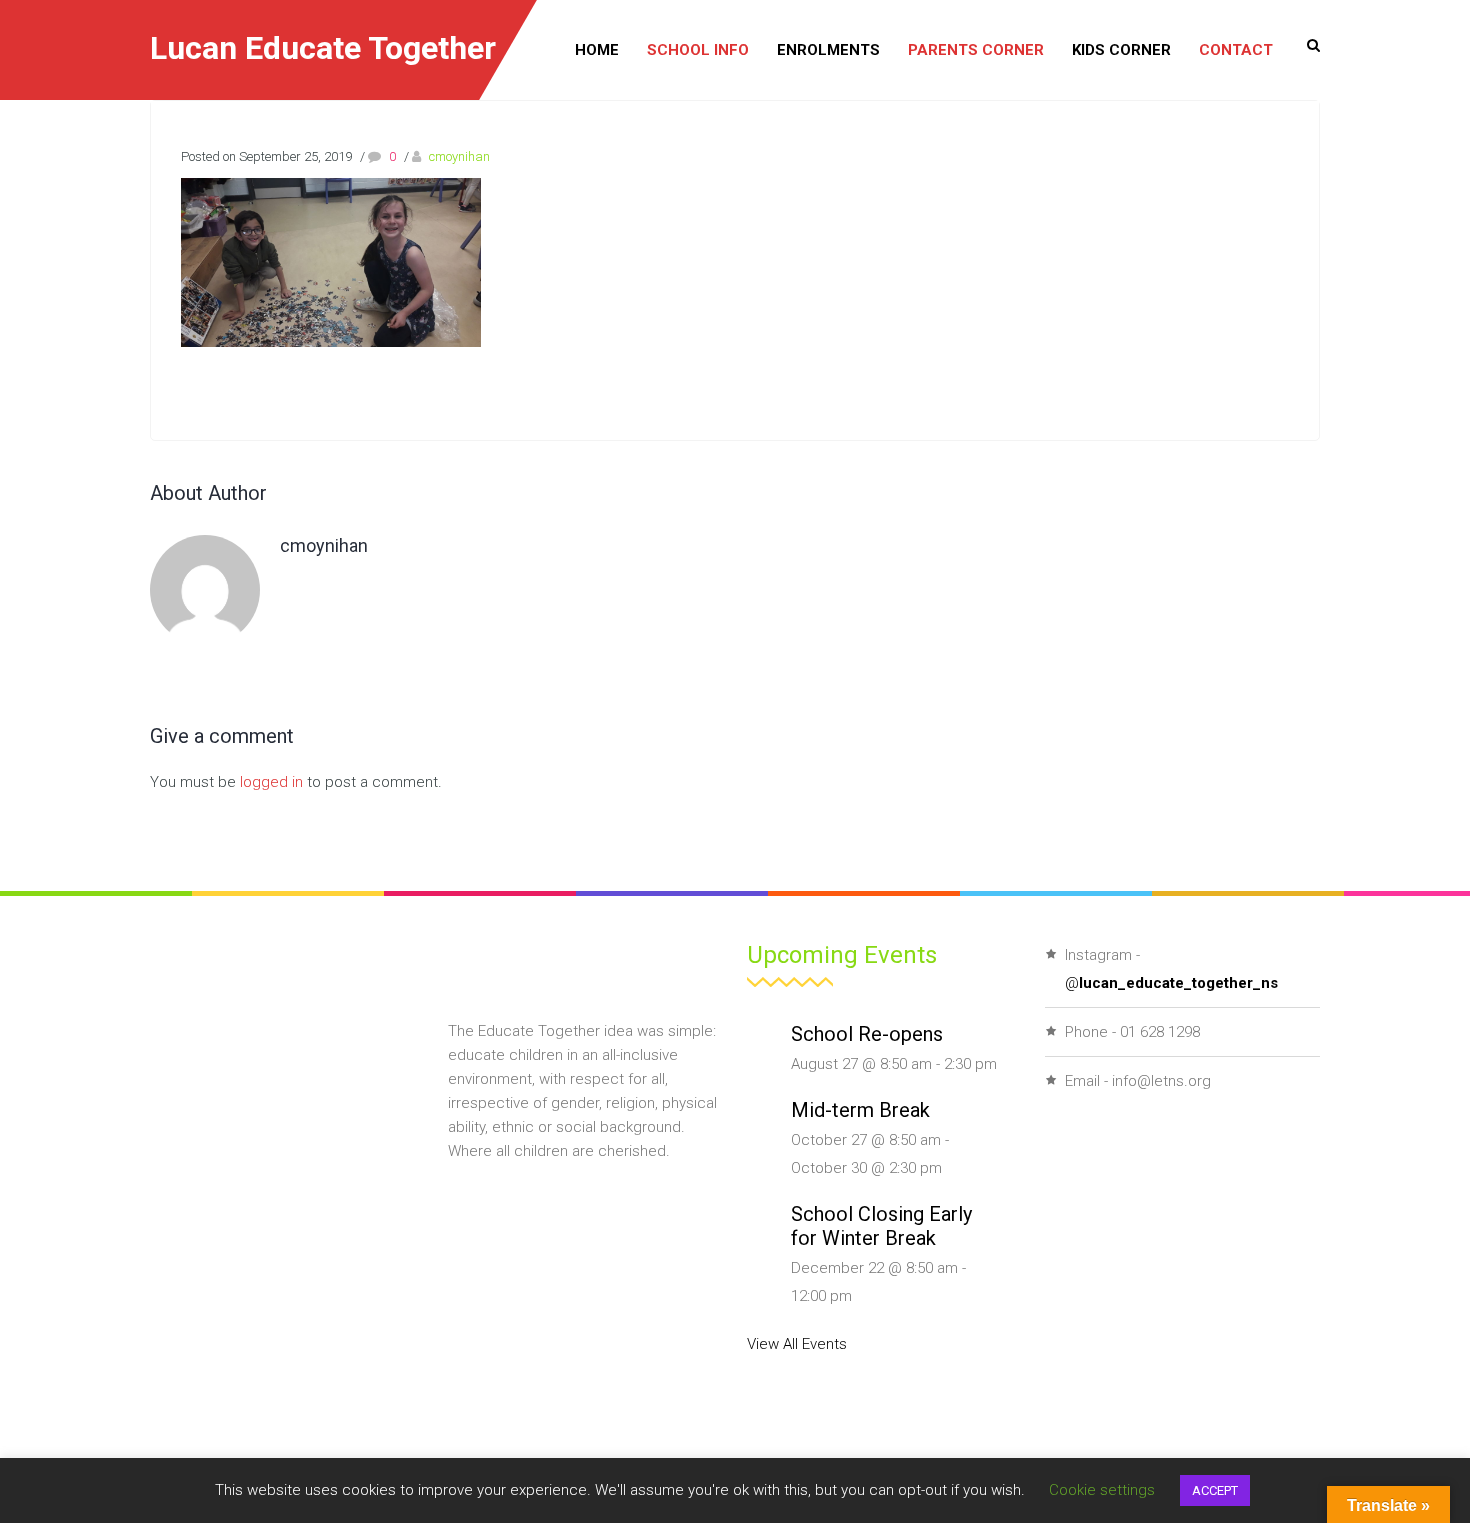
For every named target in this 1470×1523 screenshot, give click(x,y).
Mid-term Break (860, 1110)
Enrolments (828, 50)
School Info (698, 50)
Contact (1236, 50)
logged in (271, 782)
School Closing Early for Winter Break (881, 1226)
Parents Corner (976, 50)
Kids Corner (1121, 50)
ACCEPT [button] (1215, 1490)
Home (597, 50)
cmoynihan (459, 156)
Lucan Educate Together (323, 48)
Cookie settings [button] (1102, 1490)
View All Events (797, 1344)
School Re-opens (867, 1034)
